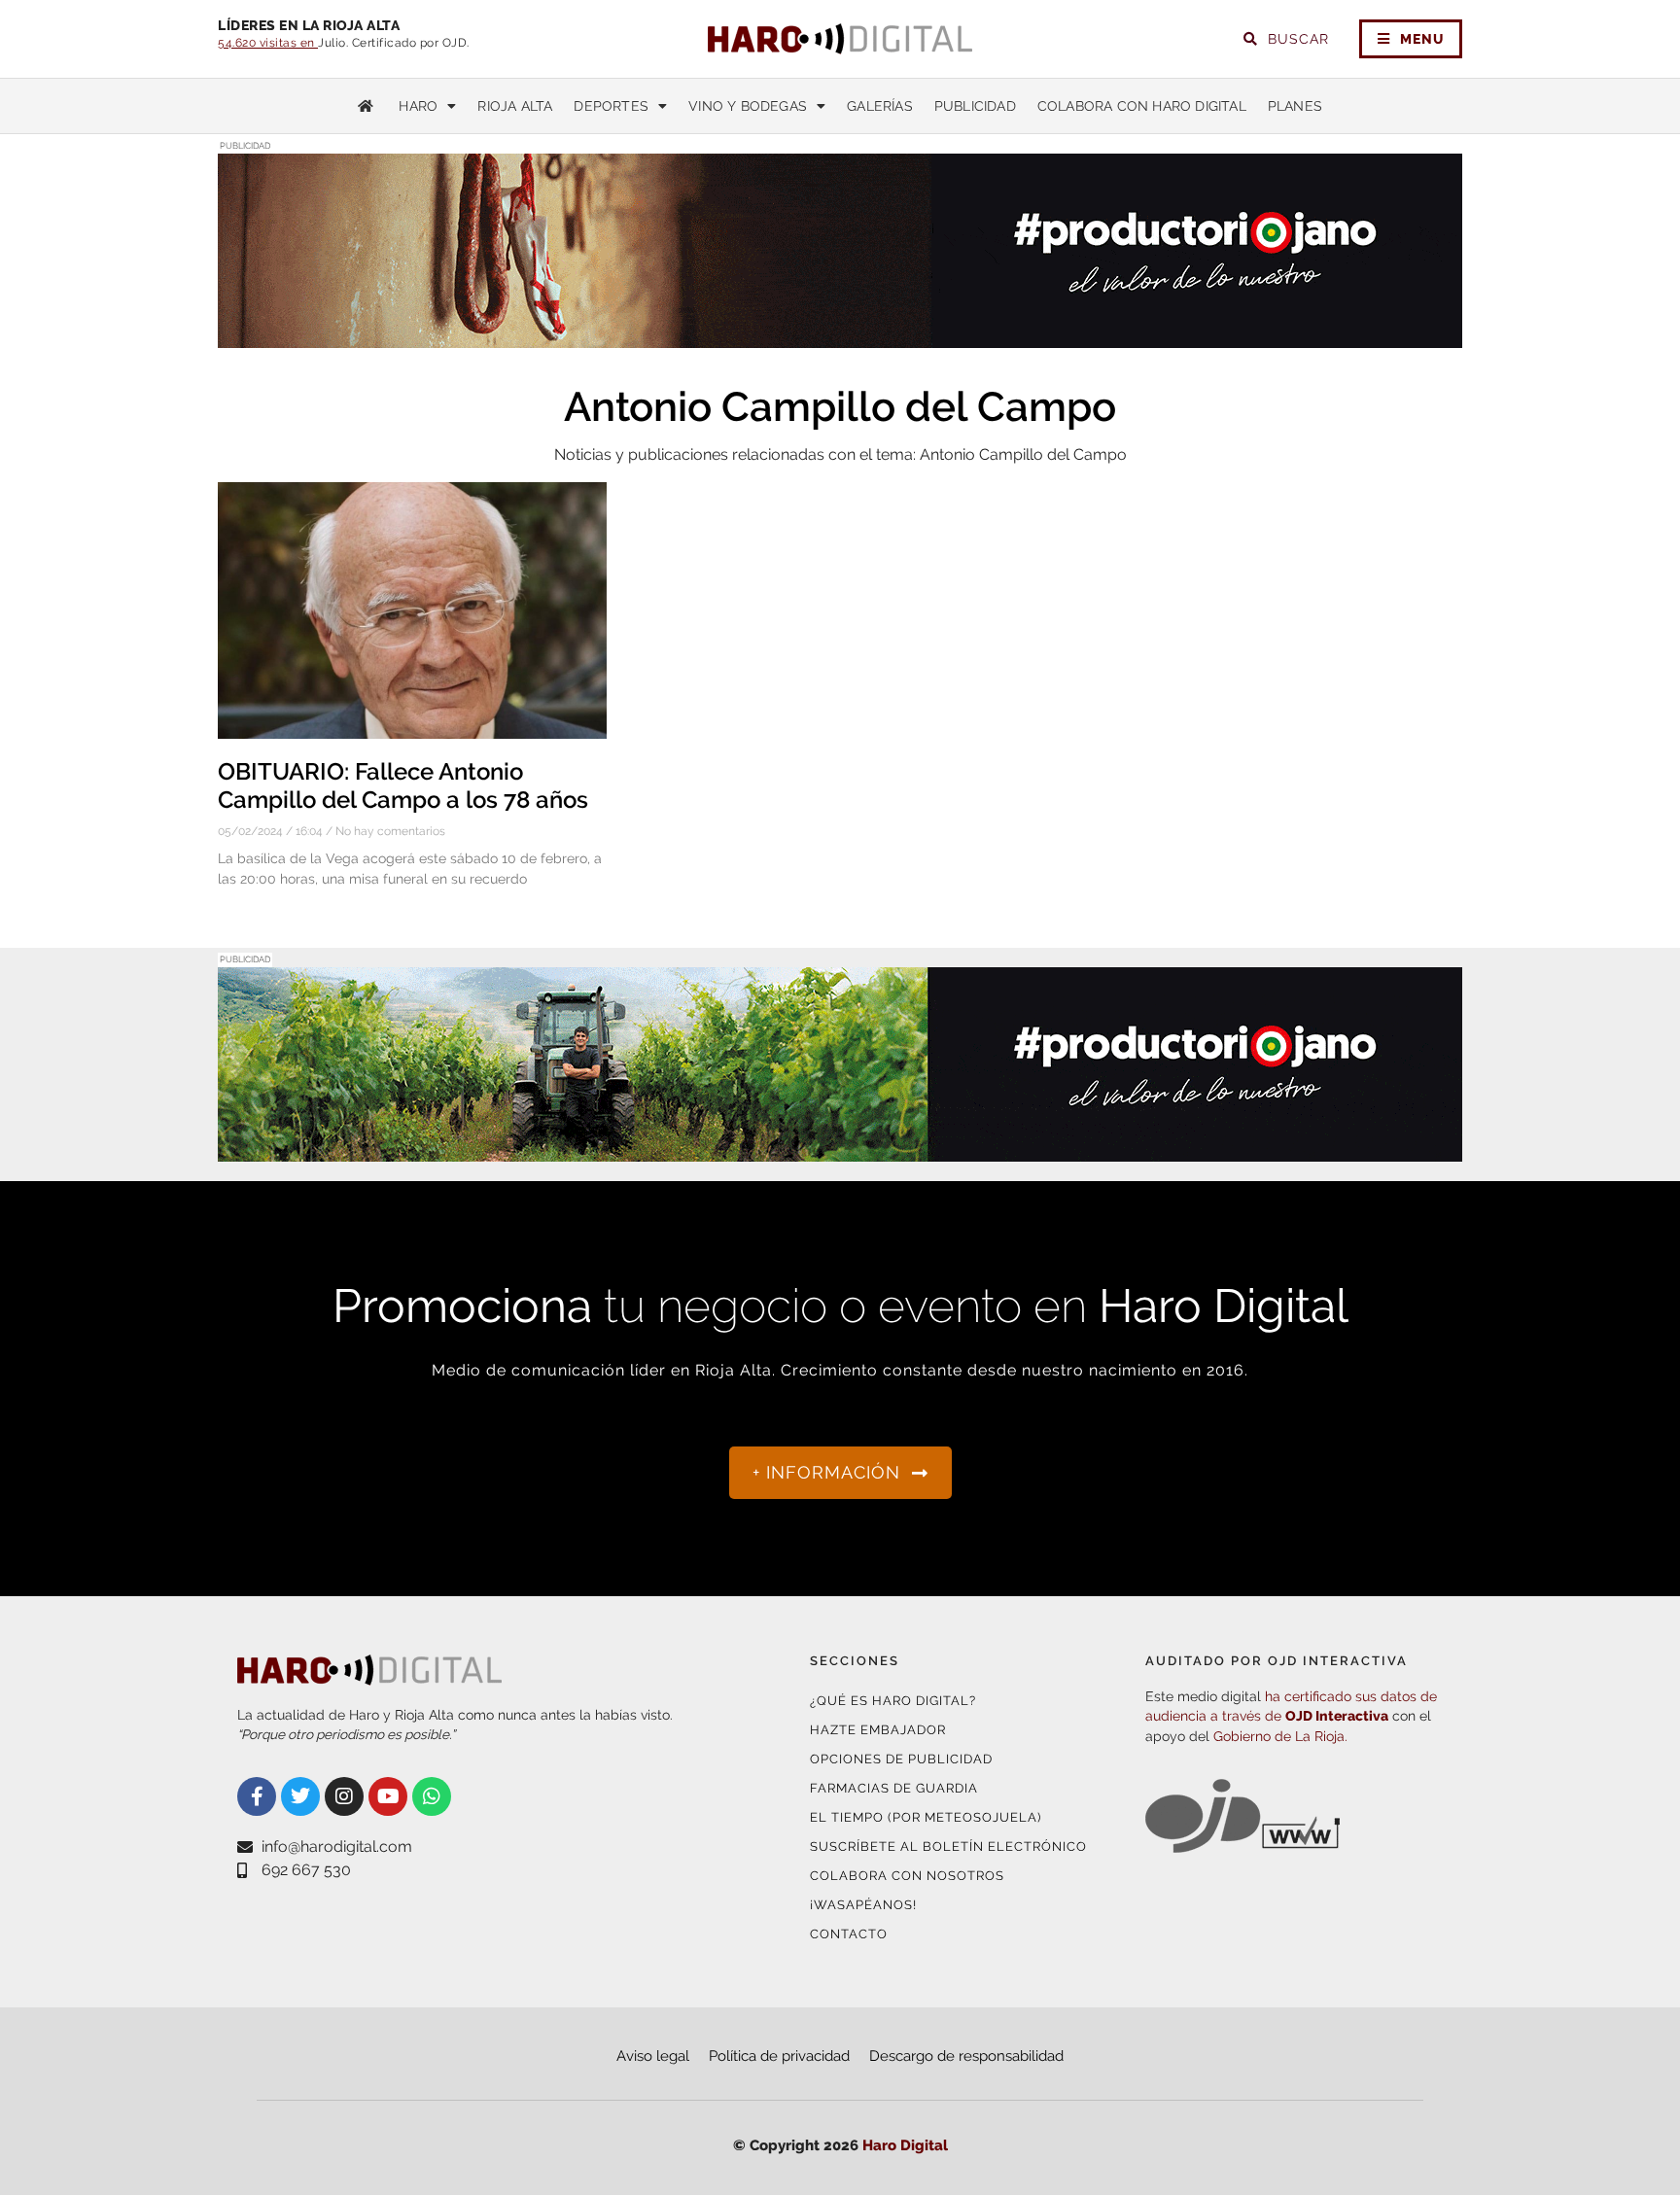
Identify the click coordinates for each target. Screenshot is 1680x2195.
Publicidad (975, 106)
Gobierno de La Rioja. (1280, 1736)
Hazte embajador (878, 1730)
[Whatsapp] (432, 1796)
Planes (1295, 106)
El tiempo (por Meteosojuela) (926, 1817)
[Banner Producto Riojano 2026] (840, 1150)
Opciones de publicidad (901, 1759)
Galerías (880, 106)
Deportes (611, 106)
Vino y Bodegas (748, 106)
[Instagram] (344, 1796)
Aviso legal (653, 2056)
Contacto (849, 1934)
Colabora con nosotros (907, 1876)
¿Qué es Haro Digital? (893, 1701)
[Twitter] (300, 1796)
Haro (418, 106)
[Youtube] (388, 1796)
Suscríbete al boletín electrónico (948, 1847)
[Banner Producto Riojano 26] (840, 336)
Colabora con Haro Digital (1142, 106)
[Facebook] (257, 1796)
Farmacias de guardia (894, 1788)
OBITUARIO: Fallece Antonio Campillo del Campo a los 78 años (403, 785)
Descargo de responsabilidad (966, 2056)
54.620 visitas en (268, 43)
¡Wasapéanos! (863, 1905)
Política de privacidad (779, 2056)
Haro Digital (905, 2145)
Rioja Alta (515, 106)
